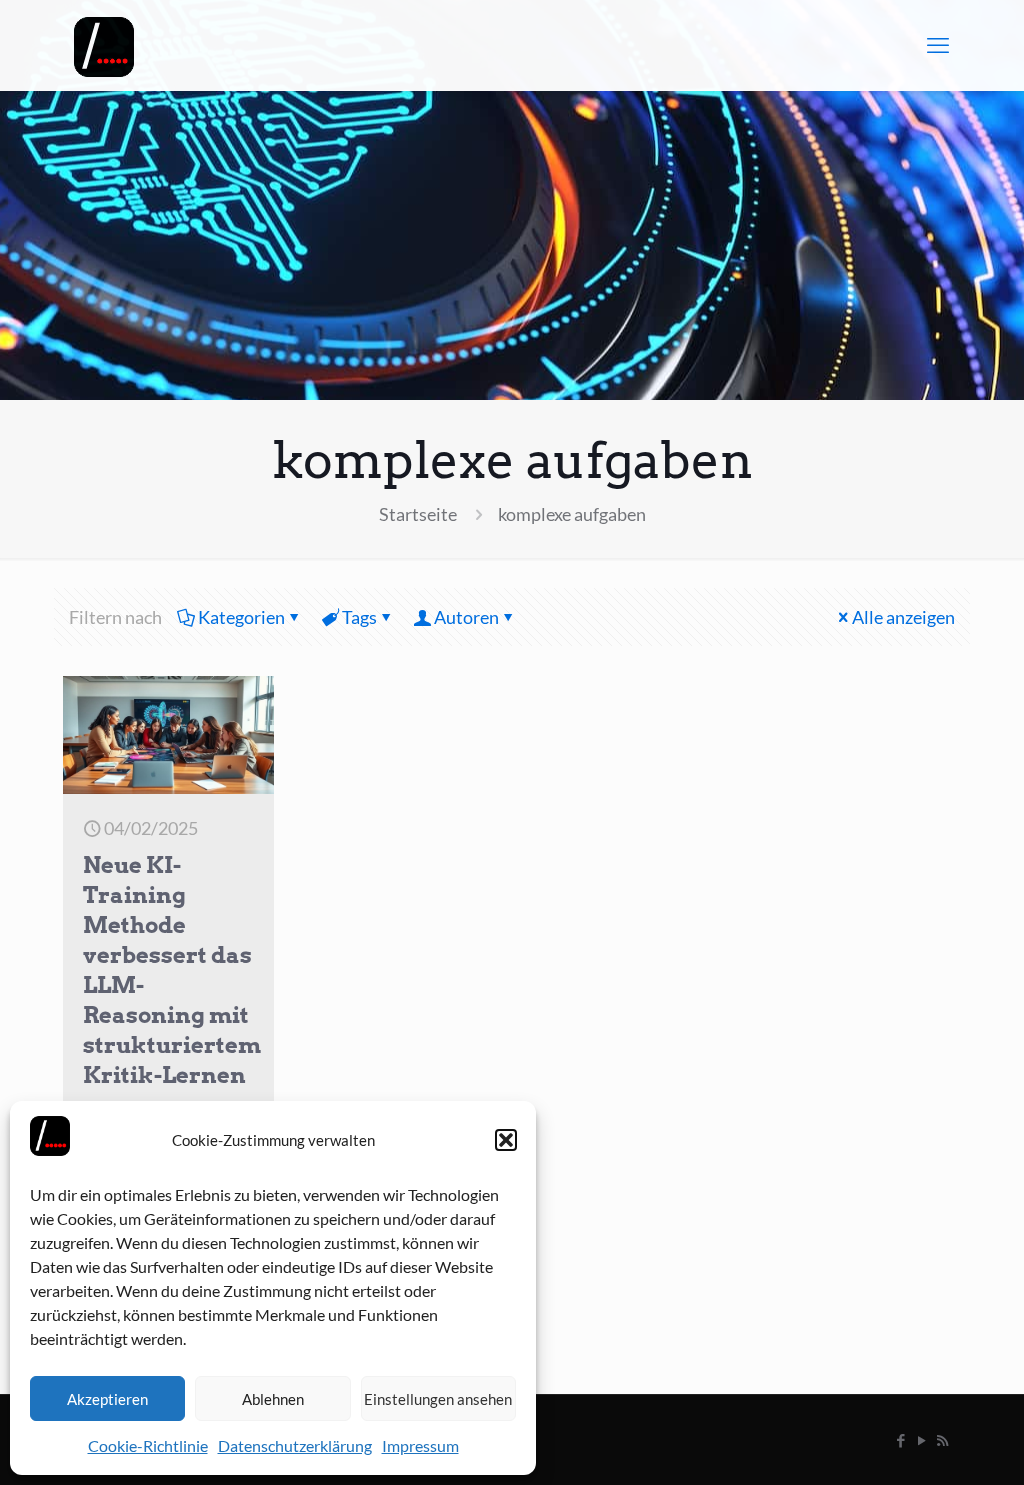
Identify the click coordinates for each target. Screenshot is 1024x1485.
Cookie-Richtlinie (148, 1445)
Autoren (466, 617)
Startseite (418, 514)
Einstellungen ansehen (438, 1399)
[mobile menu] (938, 45)
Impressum (420, 1445)
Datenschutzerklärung (295, 1445)
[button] (506, 1140)
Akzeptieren (107, 1399)
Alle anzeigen (903, 617)
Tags (359, 617)
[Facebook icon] (900, 1440)
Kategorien (241, 617)
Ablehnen (273, 1399)
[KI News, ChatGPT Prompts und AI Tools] (104, 45)
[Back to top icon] (928, 1444)
